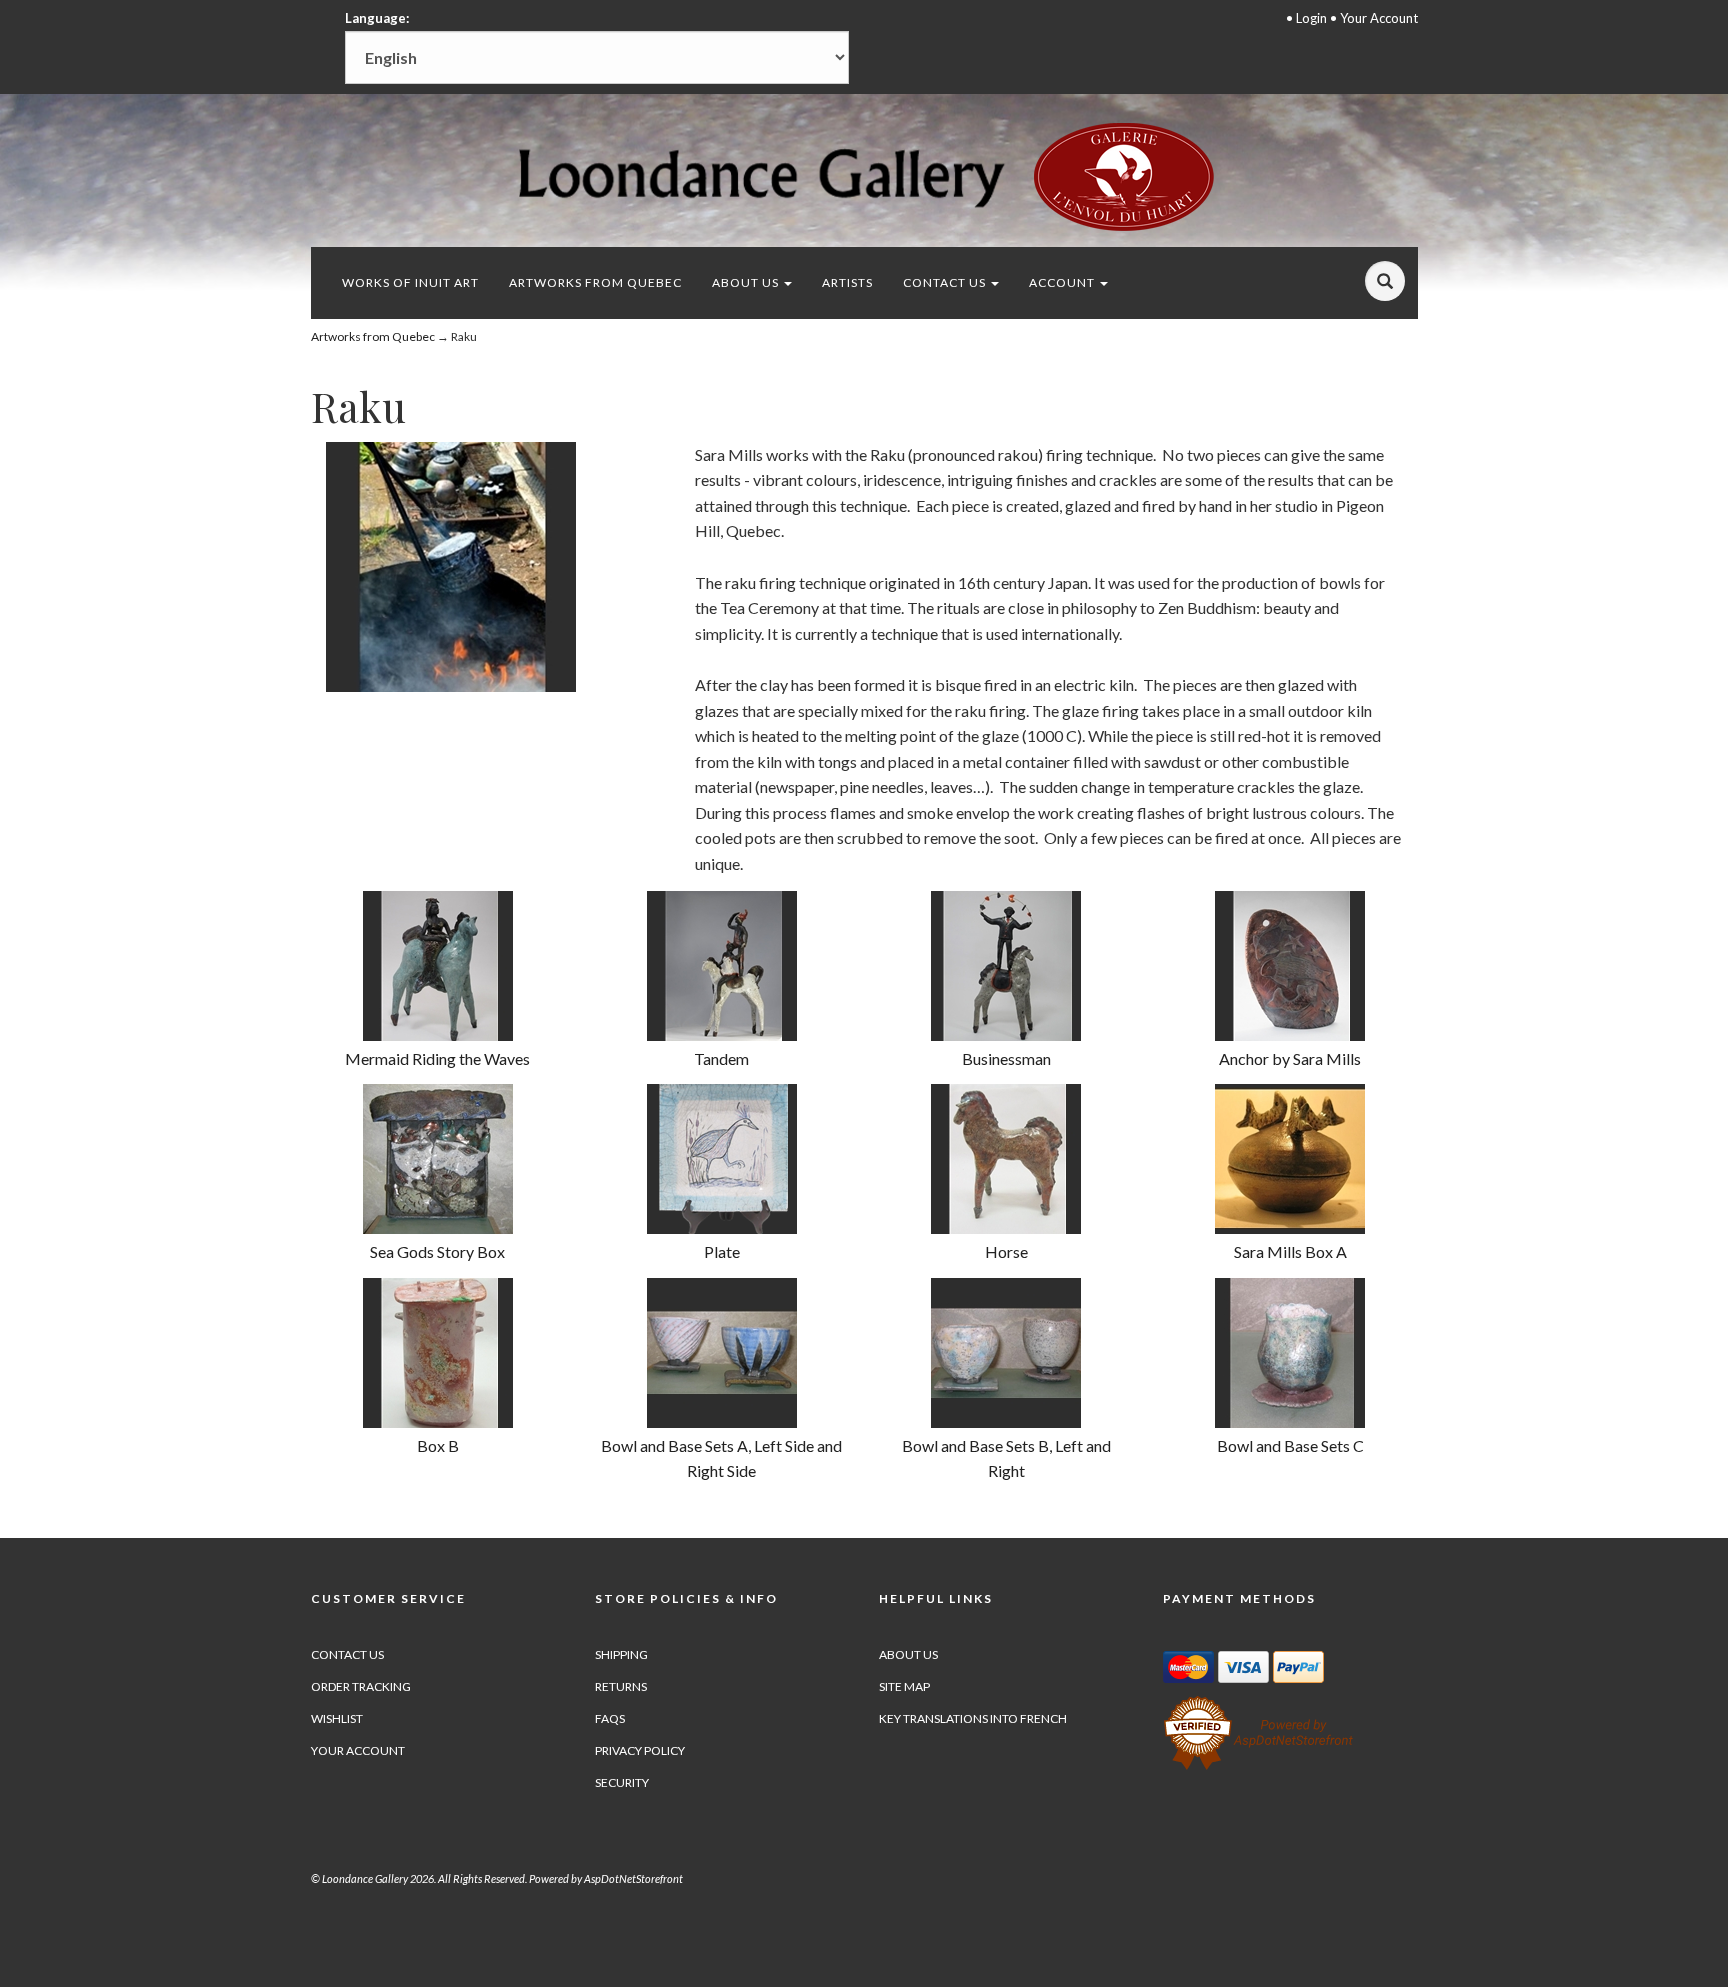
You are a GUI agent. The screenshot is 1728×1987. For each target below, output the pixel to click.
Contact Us (946, 282)
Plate (722, 1251)
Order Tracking (361, 1686)
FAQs (610, 1718)
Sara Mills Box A (1290, 1251)
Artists (847, 282)
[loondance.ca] (864, 176)
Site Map (904, 1686)
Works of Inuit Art (410, 282)
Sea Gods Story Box (437, 1251)
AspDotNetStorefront (633, 1878)
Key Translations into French (973, 1718)
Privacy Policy (640, 1750)
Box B (438, 1445)
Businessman (1006, 1058)
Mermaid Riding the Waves (437, 1058)
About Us (747, 282)
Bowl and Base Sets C (1290, 1445)
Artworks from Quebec (595, 282)
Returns (621, 1686)
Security (622, 1782)
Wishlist (337, 1718)
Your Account (1379, 18)
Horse (1006, 1251)
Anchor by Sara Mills (1290, 1058)
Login (1311, 18)
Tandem (721, 1058)
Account (1063, 282)
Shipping (621, 1654)
